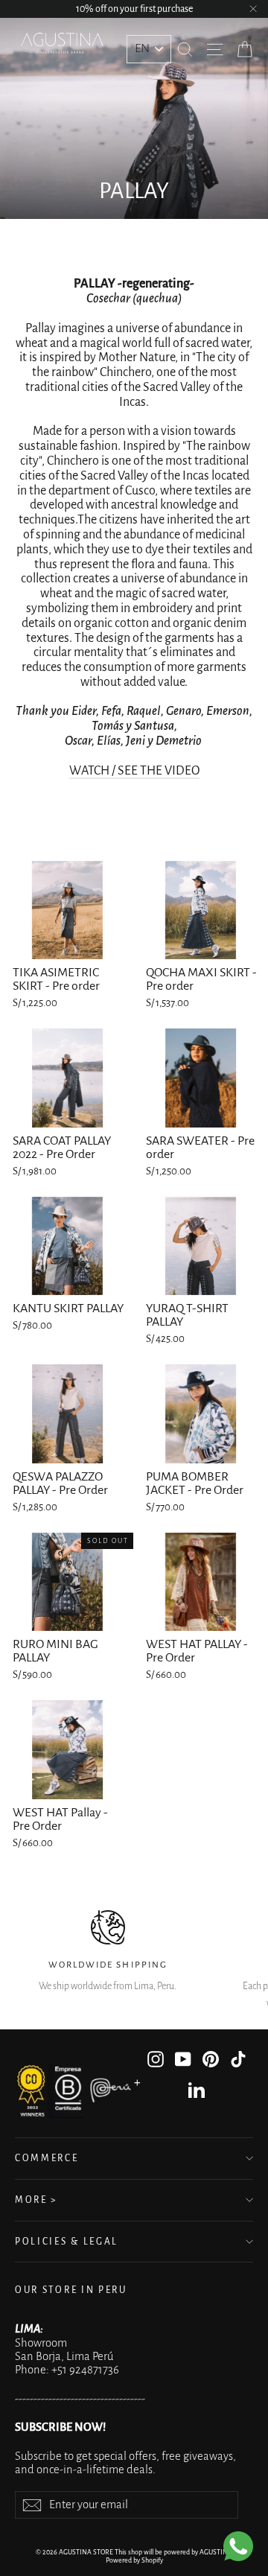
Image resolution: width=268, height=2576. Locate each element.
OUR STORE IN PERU (71, 2290)
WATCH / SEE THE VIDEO (134, 771)
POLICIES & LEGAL (67, 2242)
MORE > (36, 2200)
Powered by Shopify (134, 2560)
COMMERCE (47, 2158)
